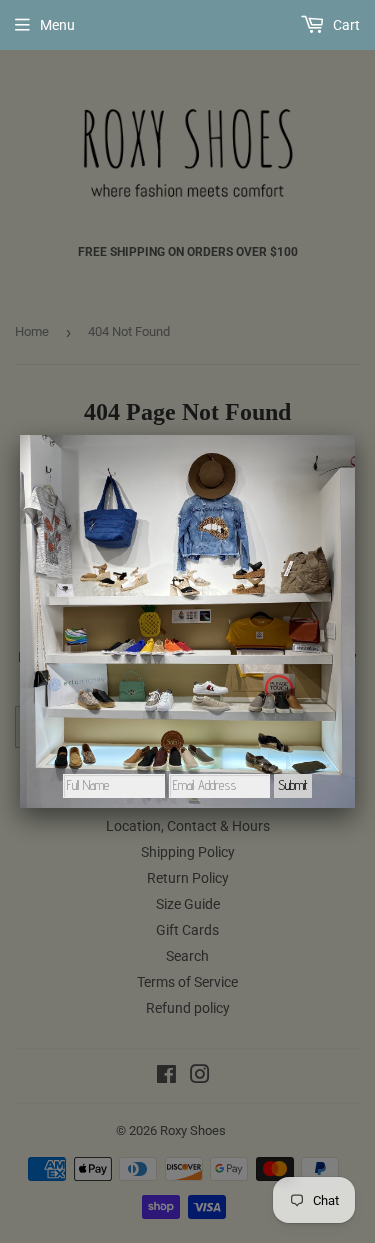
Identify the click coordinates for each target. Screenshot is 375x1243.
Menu (57, 25)
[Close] (355, 435)
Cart (345, 25)
